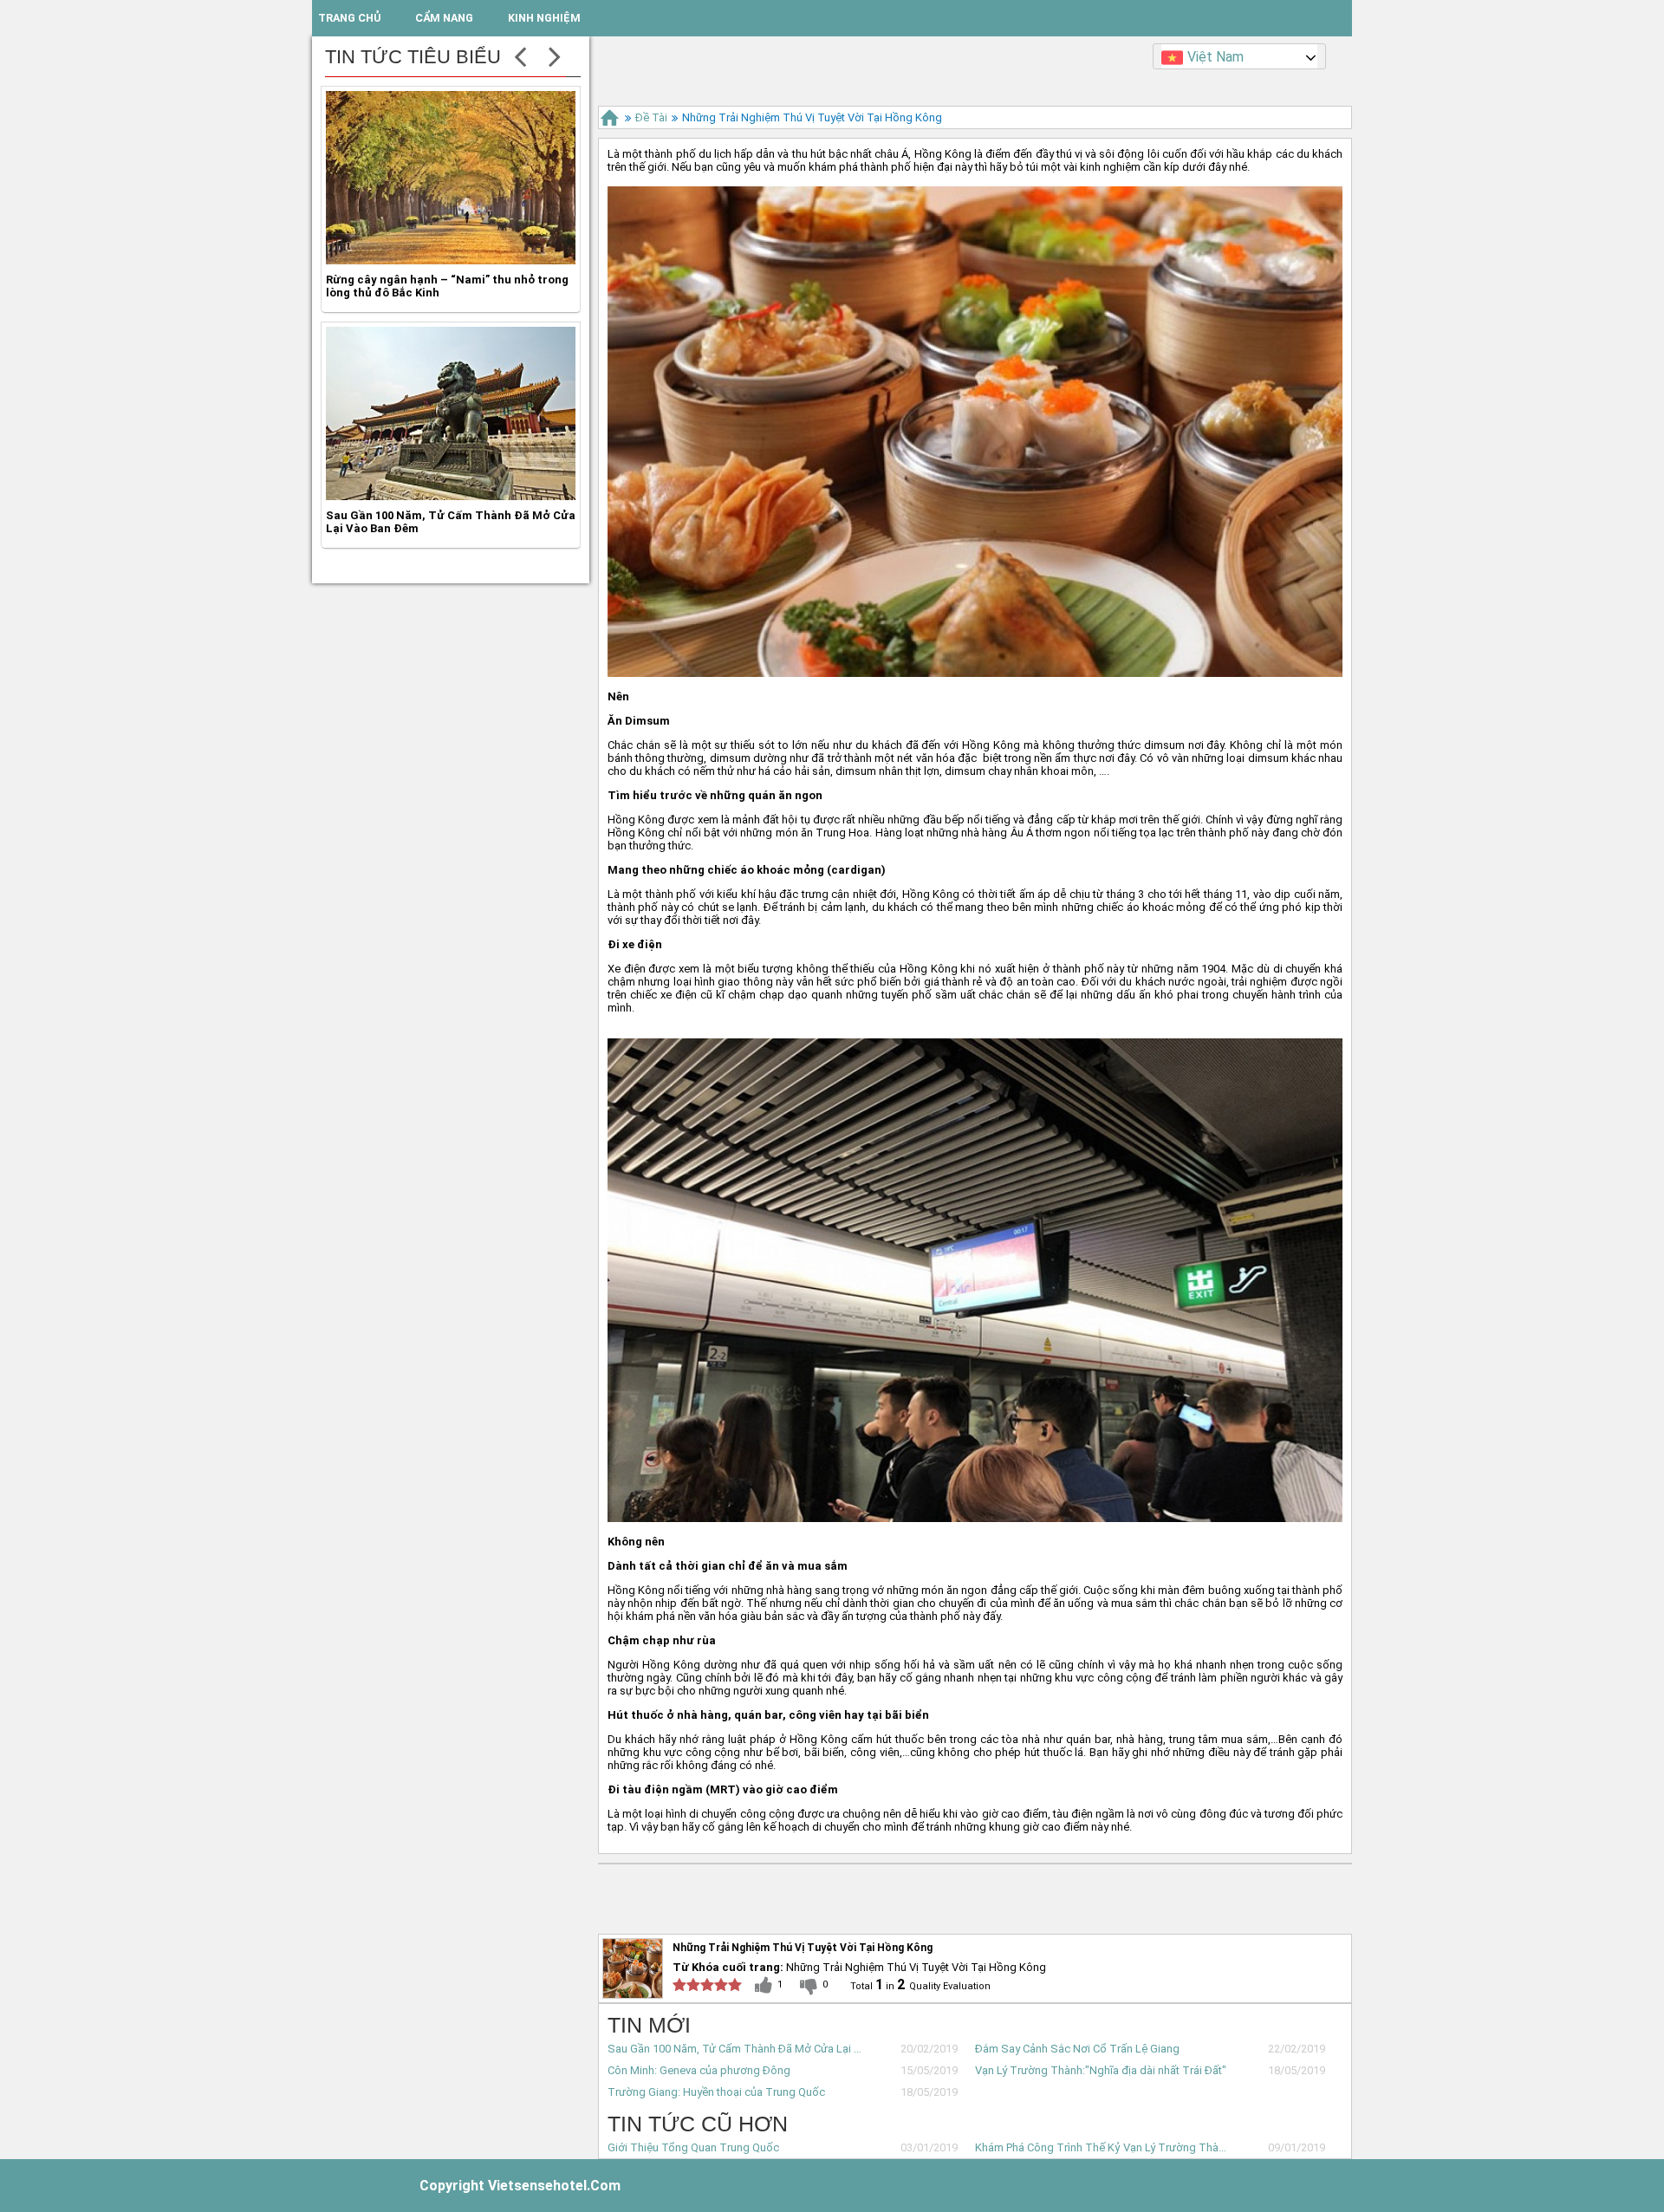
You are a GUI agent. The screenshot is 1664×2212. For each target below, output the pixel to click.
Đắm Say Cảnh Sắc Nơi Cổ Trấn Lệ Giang (1077, 2049)
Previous (520, 55)
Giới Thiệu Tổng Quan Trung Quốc (693, 2147)
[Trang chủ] (610, 117)
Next (555, 55)
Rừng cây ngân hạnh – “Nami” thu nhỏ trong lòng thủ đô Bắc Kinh (447, 137)
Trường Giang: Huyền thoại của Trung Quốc (716, 2092)
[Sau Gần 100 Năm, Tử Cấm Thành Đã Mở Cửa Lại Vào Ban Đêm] (451, 264)
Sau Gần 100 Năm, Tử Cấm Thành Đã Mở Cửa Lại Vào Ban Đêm (736, 2049)
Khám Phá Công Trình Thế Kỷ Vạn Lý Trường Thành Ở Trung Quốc (1104, 2147)
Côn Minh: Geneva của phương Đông (699, 2070)
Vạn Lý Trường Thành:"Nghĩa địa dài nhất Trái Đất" (1101, 2070)
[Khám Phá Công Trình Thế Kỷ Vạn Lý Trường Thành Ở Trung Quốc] (451, 500)
